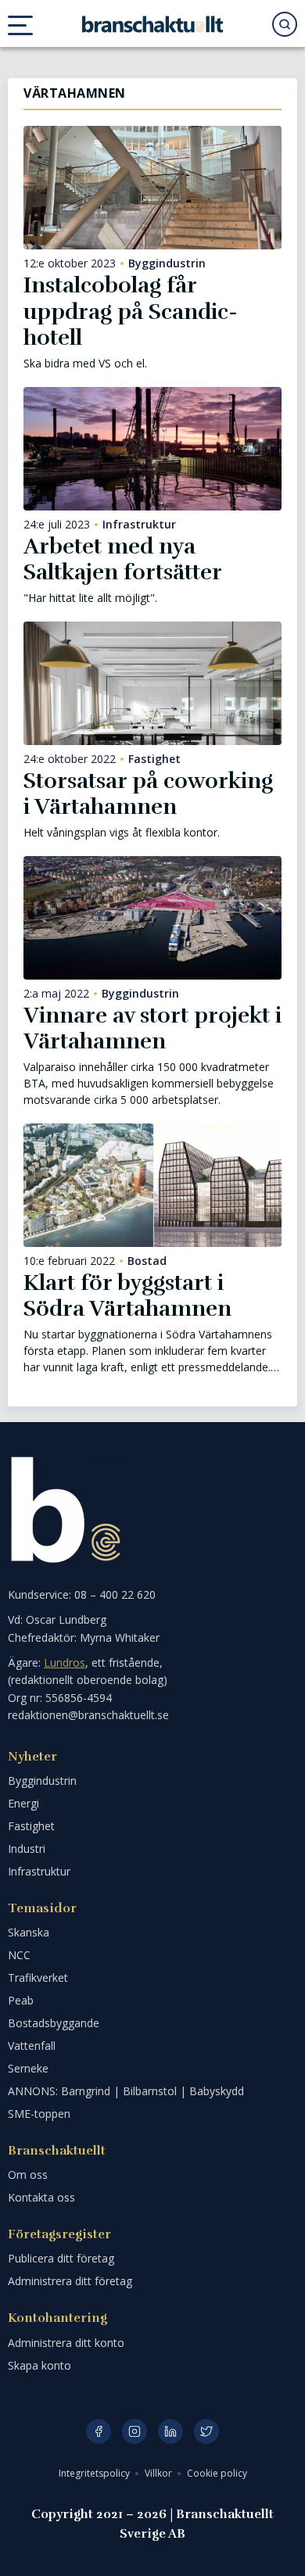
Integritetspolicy (95, 2473)
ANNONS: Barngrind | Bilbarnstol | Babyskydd (126, 2091)
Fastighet (154, 759)
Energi (23, 1803)
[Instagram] (135, 2431)
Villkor (160, 2473)
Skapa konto (39, 2365)
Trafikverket (38, 1978)
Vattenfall (32, 2046)
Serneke (28, 2068)
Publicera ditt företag (61, 2258)
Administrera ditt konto (66, 2343)
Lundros (65, 1662)
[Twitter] (206, 2431)
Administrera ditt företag (70, 2281)
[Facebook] (99, 2431)
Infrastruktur (139, 525)
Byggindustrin (167, 263)
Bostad (147, 1261)
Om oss (28, 2175)
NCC (19, 1955)
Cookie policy (217, 2473)
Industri (27, 1849)
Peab (21, 2000)
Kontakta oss (41, 2197)
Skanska (29, 1932)
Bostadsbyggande (54, 2023)
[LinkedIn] (170, 2431)
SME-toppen (39, 2114)
